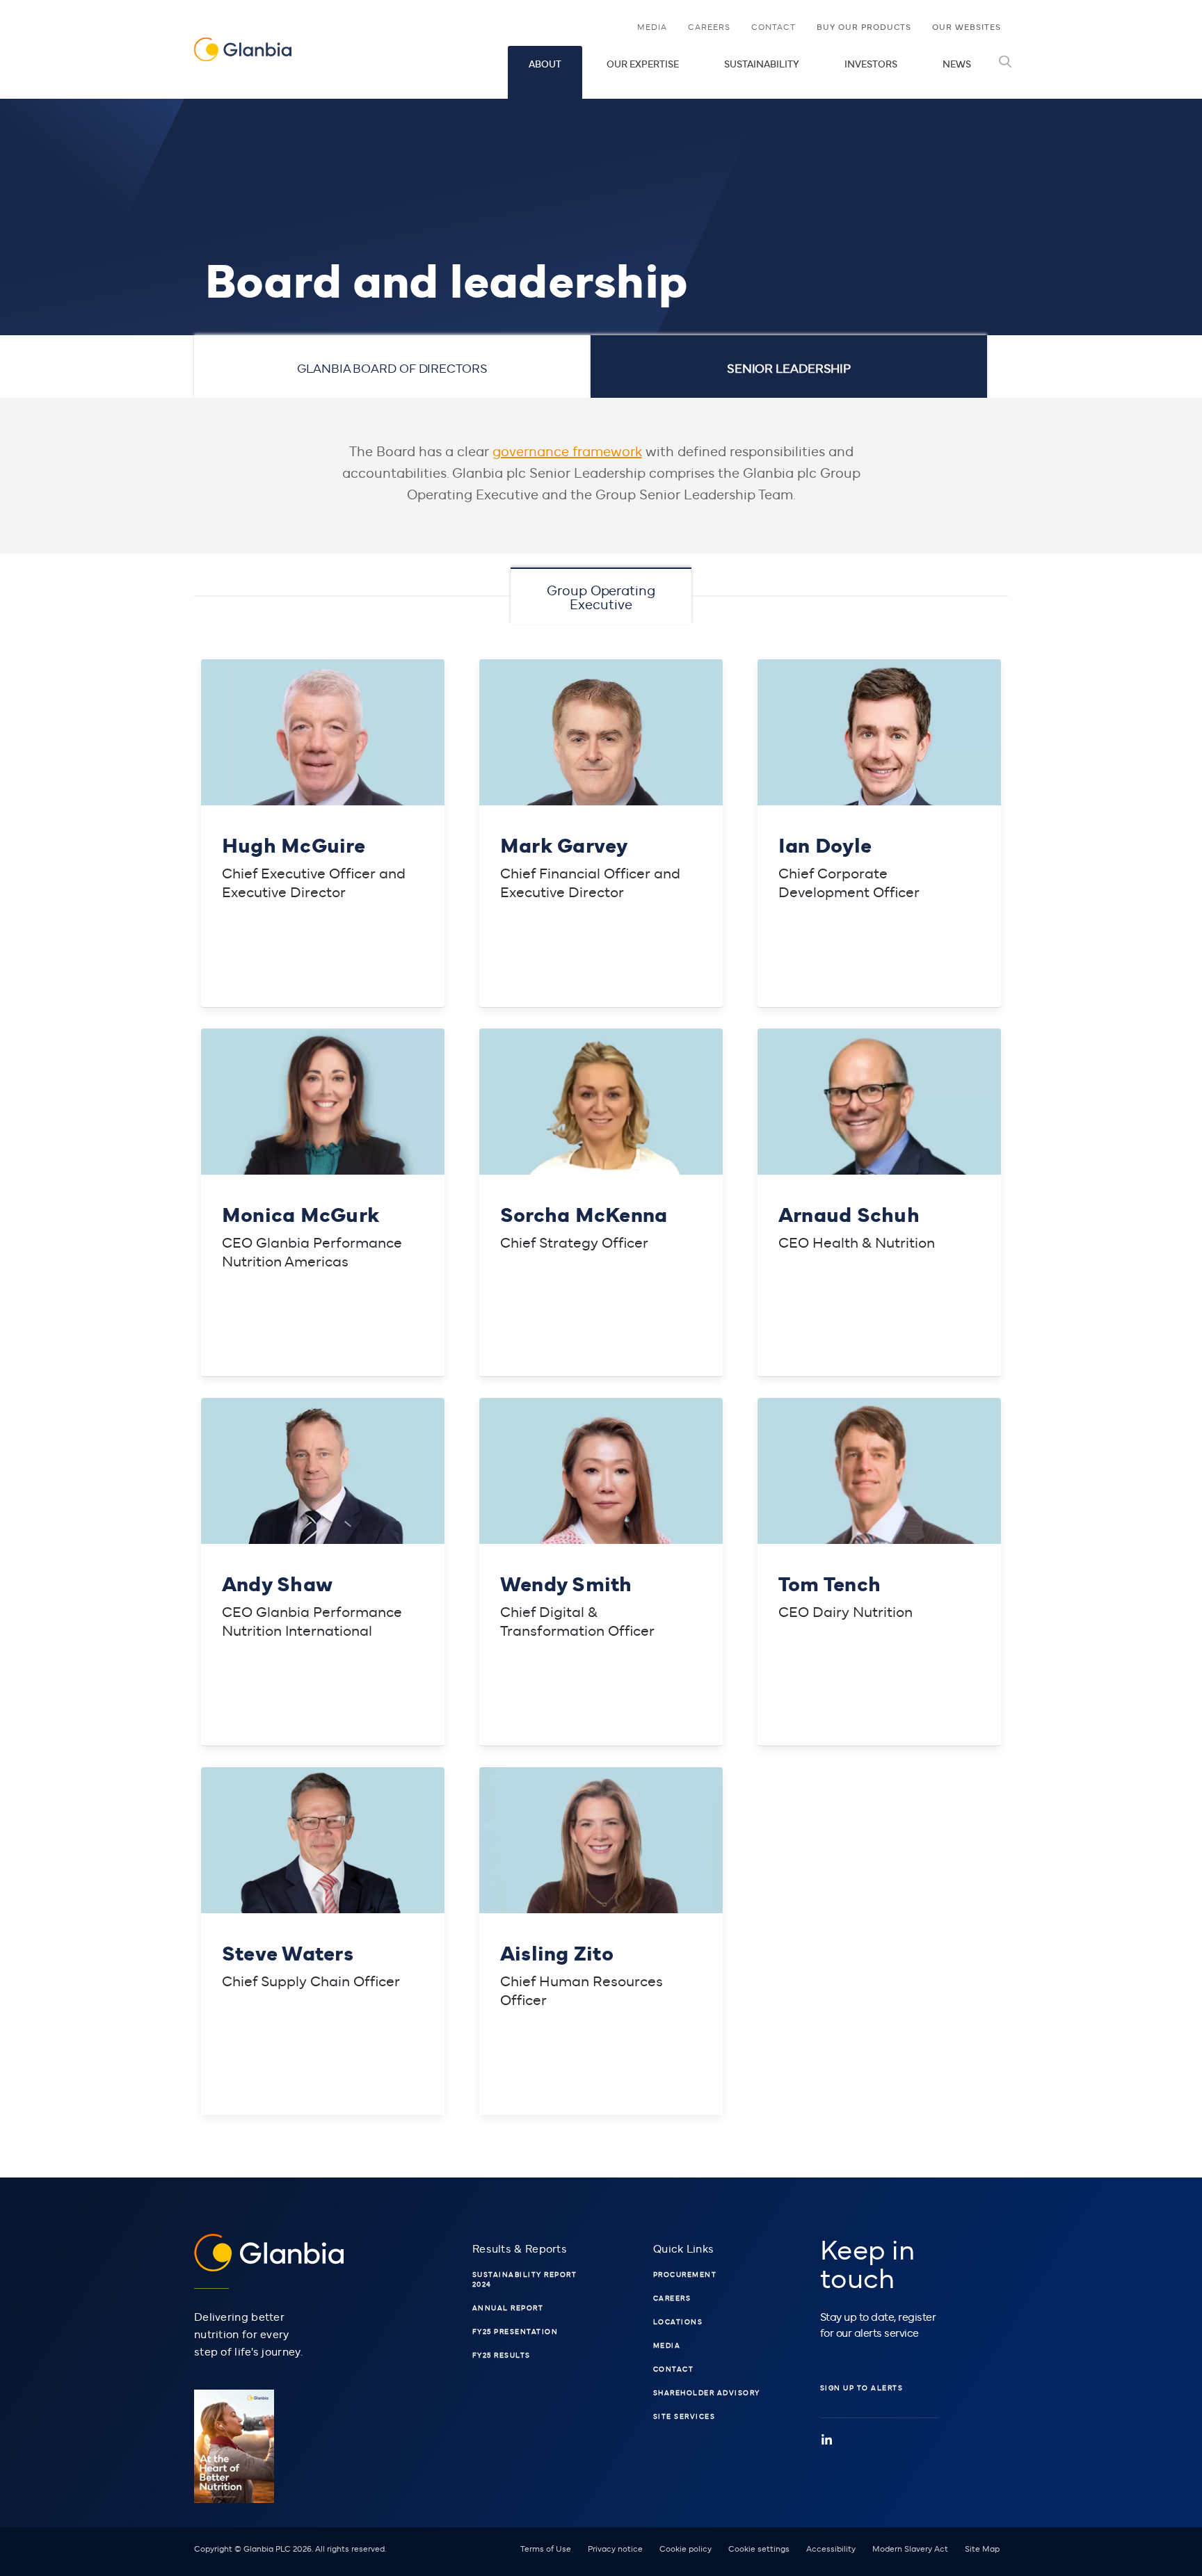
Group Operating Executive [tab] (601, 596)
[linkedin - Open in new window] (827, 2440)
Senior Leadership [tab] (789, 368)
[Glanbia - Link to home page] (243, 50)
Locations (678, 2321)
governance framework (567, 450)
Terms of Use (546, 2548)
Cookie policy (686, 2548)
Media (657, 29)
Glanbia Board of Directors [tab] (392, 368)
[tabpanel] (601, 1267)
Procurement (685, 2274)
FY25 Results (502, 2355)
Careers (709, 26)
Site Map (982, 2548)
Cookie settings (759, 2548)
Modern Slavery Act (910, 2548)
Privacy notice (615, 2548)
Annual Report (508, 2308)
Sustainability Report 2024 (525, 2279)
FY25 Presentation (515, 2331)
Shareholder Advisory (707, 2392)
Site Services (684, 2416)
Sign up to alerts (862, 2388)
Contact (774, 26)
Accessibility (831, 2548)
